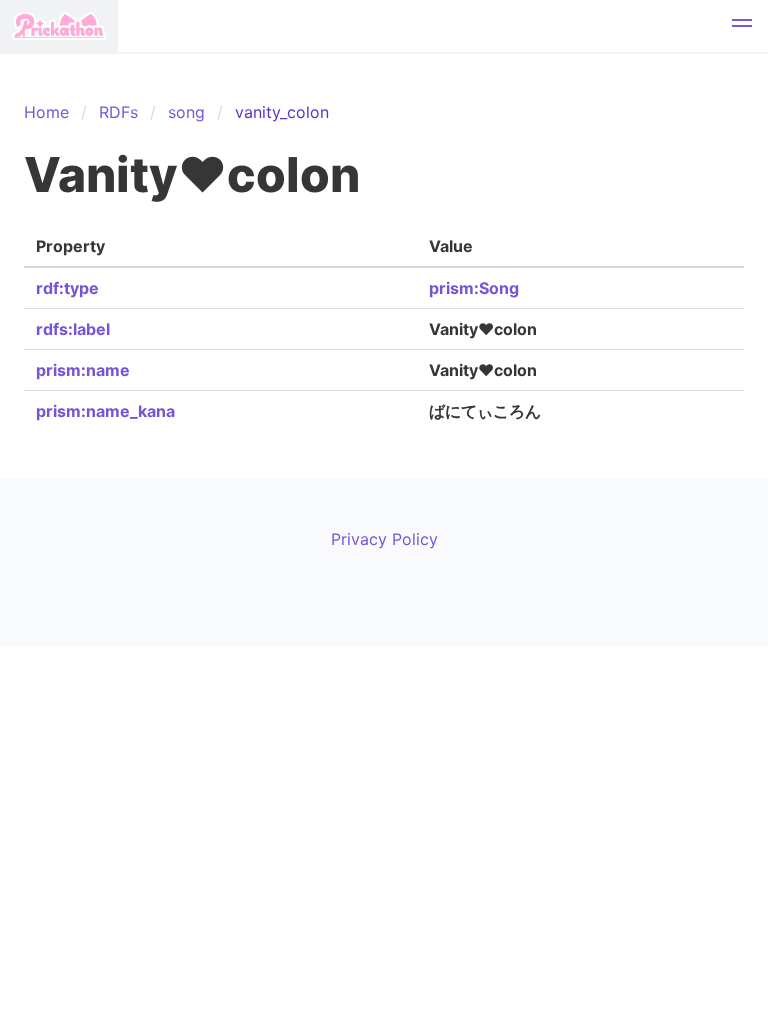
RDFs (118, 112)
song (186, 112)
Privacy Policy (384, 539)
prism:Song (474, 288)
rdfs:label (73, 329)
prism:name (83, 370)
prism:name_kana (105, 411)
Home (46, 112)
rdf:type (67, 288)
